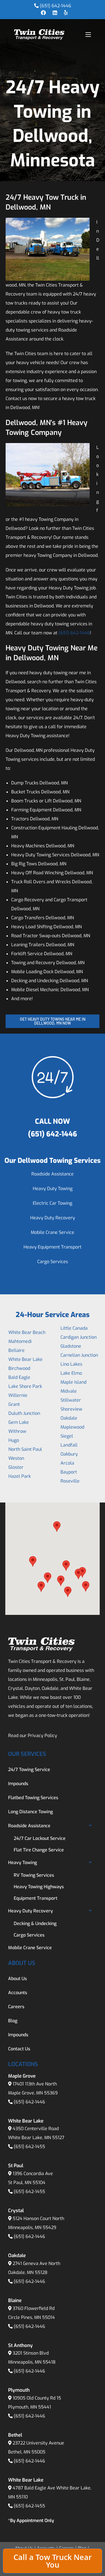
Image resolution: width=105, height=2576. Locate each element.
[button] (33, 1561)
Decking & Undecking (35, 1924)
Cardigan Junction (79, 1337)
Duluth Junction (24, 1413)
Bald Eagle (19, 1377)
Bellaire (17, 1350)
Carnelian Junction (79, 1355)
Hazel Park (20, 1476)
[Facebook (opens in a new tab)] (43, 13)
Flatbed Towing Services (33, 1798)
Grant (14, 1404)
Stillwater (71, 1400)
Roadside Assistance (53, 1174)
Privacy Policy (42, 1736)
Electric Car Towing (53, 1203)
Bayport (69, 1472)
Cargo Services (53, 1262)
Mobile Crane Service (53, 1232)
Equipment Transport (36, 1898)
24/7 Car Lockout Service (40, 1838)
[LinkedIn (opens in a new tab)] (55, 13)
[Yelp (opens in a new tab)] (64, 13)
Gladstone (71, 1346)
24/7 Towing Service (29, 1770)
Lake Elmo (71, 1373)
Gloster (16, 1467)
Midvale (69, 1391)
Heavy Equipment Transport (53, 1247)
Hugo (14, 1440)
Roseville (70, 1481)
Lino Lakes (71, 1364)
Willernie (18, 1395)
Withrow (17, 1431)
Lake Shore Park (25, 1386)
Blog (13, 2021)
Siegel (67, 1436)
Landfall (69, 1445)
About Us (17, 1979)
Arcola (67, 1463)
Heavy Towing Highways (39, 1887)
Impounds (18, 1784)
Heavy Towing (23, 1863)
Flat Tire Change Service (39, 1850)
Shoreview (71, 1409)
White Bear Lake (25, 1359)
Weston (16, 1458)
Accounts (18, 1993)
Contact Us (19, 2049)
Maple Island (73, 1382)
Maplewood (72, 1427)
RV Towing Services (34, 1875)
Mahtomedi (20, 1341)
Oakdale (69, 1418)
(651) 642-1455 (29, 2147)
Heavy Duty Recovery (53, 1218)
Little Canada (74, 1328)
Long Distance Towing (31, 1812)
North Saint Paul (25, 1449)
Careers (16, 2007)
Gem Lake (19, 1422)
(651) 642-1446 (55, 6)
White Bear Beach (27, 1332)
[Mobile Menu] (88, 34)
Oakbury (69, 1454)
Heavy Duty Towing (53, 1189)
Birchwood (19, 1368)
